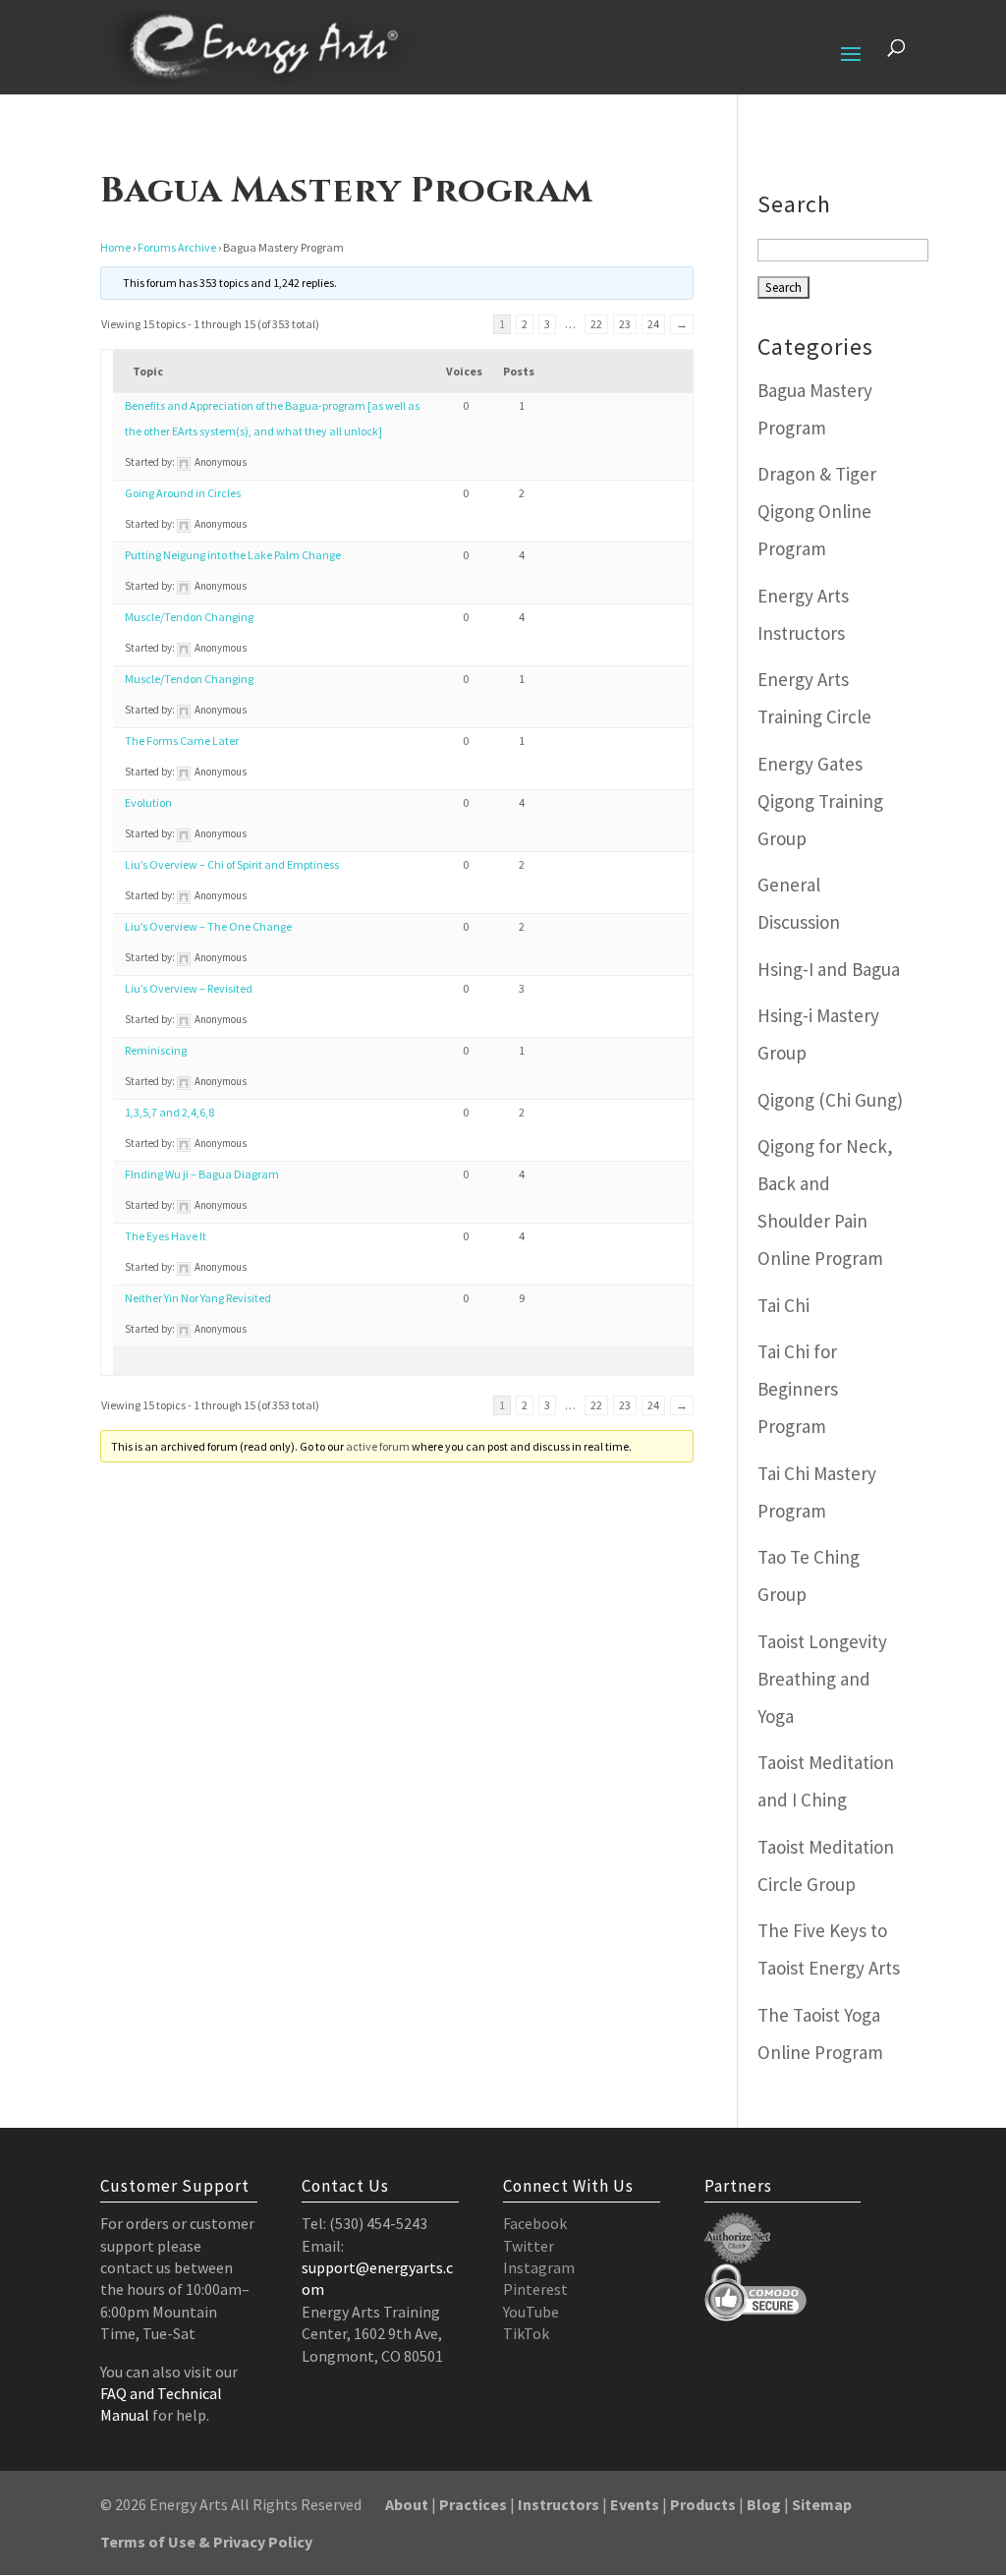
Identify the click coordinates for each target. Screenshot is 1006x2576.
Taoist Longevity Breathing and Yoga (822, 1679)
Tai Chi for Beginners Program (798, 1389)
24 (653, 324)
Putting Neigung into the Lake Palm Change (233, 555)
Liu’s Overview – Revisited (189, 988)
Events (635, 2504)
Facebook (535, 2223)
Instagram (539, 2267)
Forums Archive (177, 247)
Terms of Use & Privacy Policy (206, 2542)
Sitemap (822, 2504)
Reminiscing (156, 1050)
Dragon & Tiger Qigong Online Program (817, 511)
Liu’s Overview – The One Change (208, 926)
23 (625, 324)
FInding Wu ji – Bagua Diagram (202, 1174)
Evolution (148, 802)
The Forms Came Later (182, 741)
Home (115, 247)
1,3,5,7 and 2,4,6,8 (169, 1112)
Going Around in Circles (183, 493)
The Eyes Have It (166, 1236)
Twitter (529, 2246)
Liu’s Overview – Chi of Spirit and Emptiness (232, 864)
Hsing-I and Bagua (829, 969)
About (407, 2504)
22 (596, 324)
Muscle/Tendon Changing (189, 617)
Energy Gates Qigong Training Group (820, 801)
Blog (764, 2504)
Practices (473, 2504)
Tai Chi (783, 1305)
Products (703, 2504)
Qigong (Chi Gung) (830, 1100)
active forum (378, 1446)
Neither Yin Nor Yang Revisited (198, 1298)
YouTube (531, 2312)
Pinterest (535, 2289)
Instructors (559, 2504)
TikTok (526, 2333)
